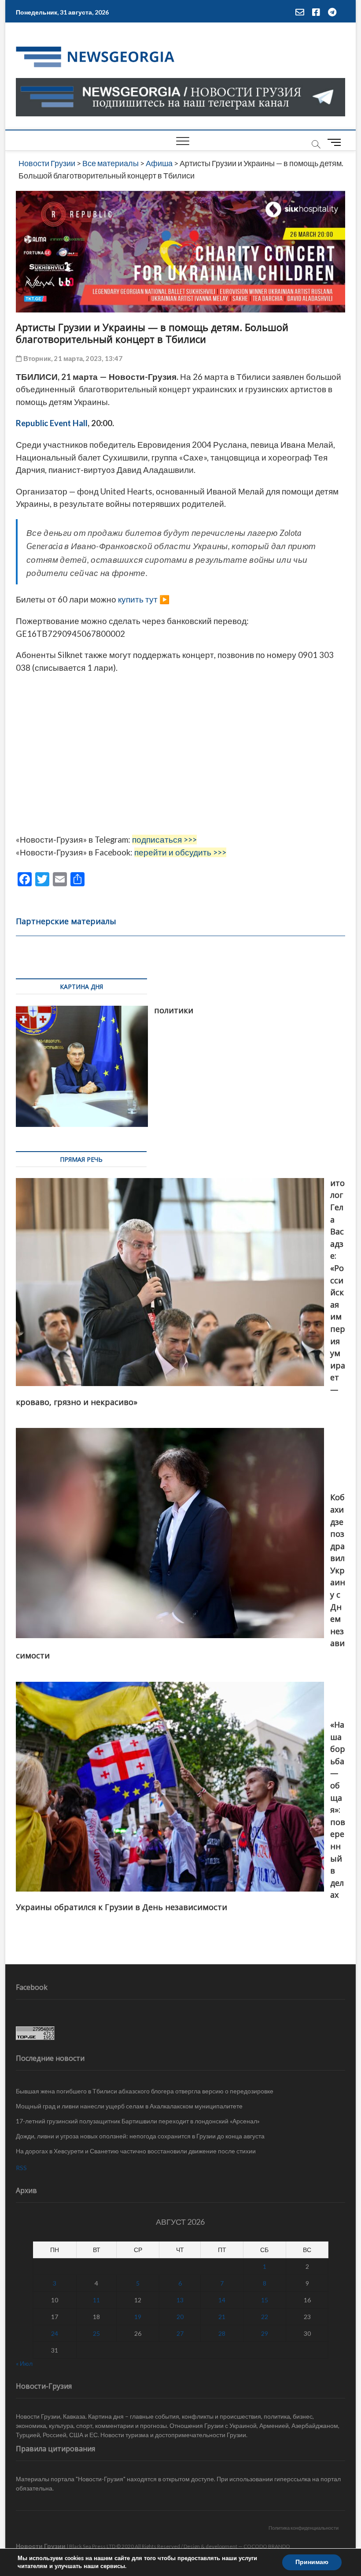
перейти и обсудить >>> (180, 852)
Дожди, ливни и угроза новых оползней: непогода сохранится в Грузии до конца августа (140, 2136)
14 (222, 2300)
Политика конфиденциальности (304, 2528)
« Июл (24, 2363)
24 (55, 2333)
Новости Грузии (41, 2546)
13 (180, 2300)
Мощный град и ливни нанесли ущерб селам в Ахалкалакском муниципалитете (129, 2106)
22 (265, 2317)
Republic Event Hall (52, 423)
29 (265, 2333)
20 (180, 2317)
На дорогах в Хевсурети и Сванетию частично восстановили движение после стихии (136, 2151)
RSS (21, 2168)
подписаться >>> (164, 840)
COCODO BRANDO (267, 2546)
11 (96, 2300)
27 (180, 2333)
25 (96, 2333)
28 (222, 2333)
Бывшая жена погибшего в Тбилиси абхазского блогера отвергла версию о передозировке (145, 2091)
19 (138, 2317)
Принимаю (312, 2562)
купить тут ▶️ (144, 599)
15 (265, 2300)
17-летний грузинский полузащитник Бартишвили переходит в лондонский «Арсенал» (138, 2121)
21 (222, 2317)
